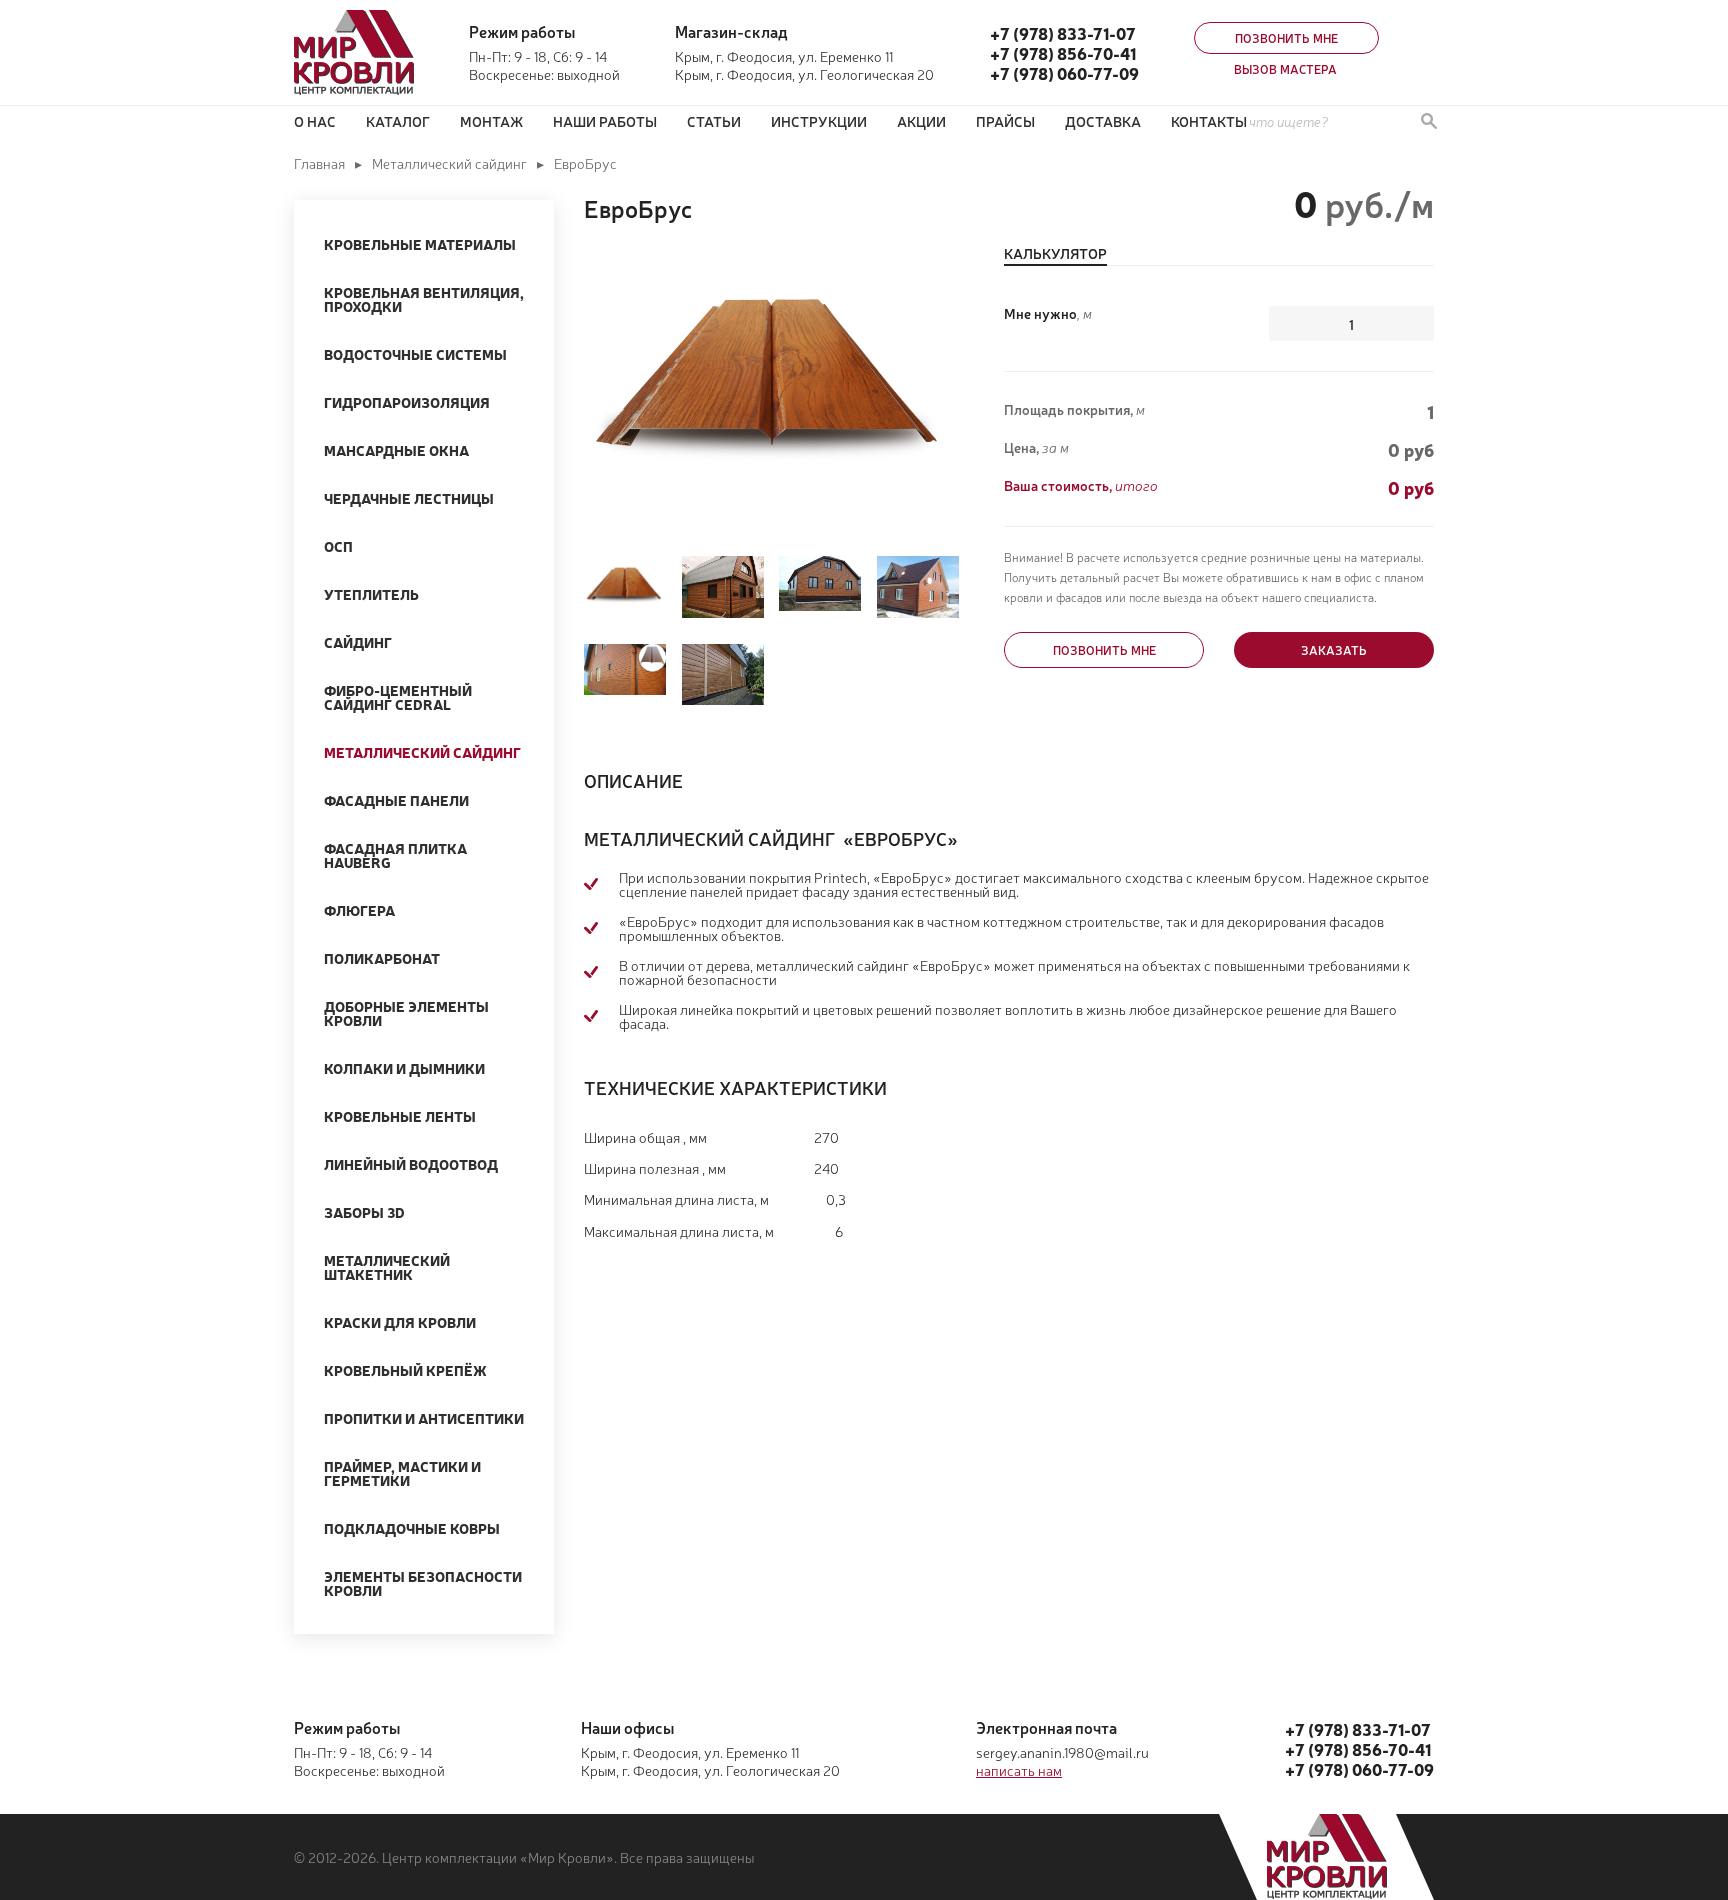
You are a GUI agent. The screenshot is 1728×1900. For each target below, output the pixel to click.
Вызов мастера (1285, 69)
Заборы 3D (364, 1212)
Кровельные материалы (420, 244)
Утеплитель (371, 594)
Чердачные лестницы (409, 498)
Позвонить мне (1286, 38)
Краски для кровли (400, 1322)
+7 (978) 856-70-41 (1063, 53)
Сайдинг (358, 642)
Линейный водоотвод (411, 1164)
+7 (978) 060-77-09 (1064, 73)
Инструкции (819, 121)
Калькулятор (1055, 254)
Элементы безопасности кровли (423, 1583)
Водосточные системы (415, 354)
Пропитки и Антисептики (424, 1418)
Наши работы (605, 121)
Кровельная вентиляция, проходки (424, 299)
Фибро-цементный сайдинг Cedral (398, 697)
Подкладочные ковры (412, 1528)
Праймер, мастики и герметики (402, 1473)
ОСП (338, 546)
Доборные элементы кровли (406, 1013)
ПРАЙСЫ (1005, 121)
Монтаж (491, 121)
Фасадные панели (396, 800)
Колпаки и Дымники (404, 1068)
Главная (319, 163)
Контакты (1209, 121)
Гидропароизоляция (407, 402)
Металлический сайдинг (449, 163)
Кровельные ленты (400, 1116)
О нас (315, 121)
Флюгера (359, 910)
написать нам (1019, 1770)
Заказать (1334, 650)
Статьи (714, 121)
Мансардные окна (396, 450)
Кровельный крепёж (405, 1370)
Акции (921, 121)
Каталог (398, 121)
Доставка (1103, 121)
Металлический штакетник (387, 1267)
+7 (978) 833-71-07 (1063, 33)
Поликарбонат (382, 958)
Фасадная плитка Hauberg (395, 855)
